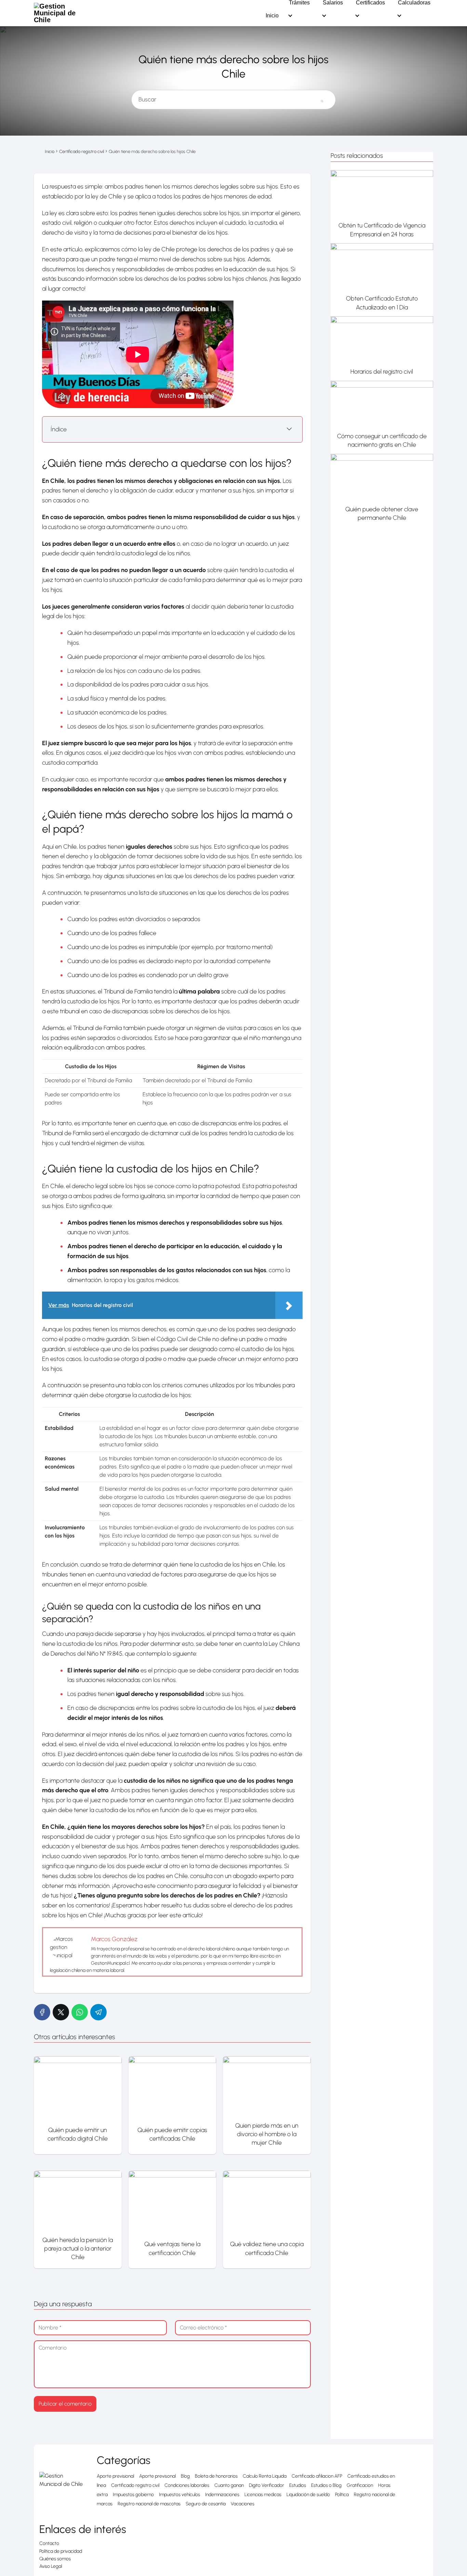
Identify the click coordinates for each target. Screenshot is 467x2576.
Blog (185, 2476)
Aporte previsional (115, 2476)
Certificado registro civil (135, 2485)
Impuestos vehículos (179, 2495)
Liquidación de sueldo (308, 2495)
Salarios (333, 3)
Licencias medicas (263, 2495)
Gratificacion (360, 2485)
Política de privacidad (61, 2551)
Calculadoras (414, 3)
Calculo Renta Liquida (265, 2476)
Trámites (299, 3)
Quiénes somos (55, 2559)
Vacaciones (243, 2504)
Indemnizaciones (222, 2495)
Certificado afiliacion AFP (317, 2476)
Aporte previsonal (157, 2476)
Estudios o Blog (326, 2485)
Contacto (49, 2543)
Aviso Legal (51, 2566)
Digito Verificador (266, 2485)
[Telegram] (98, 2012)
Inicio (272, 16)
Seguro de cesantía (206, 2504)
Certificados (370, 3)
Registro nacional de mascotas (149, 2504)
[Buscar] (322, 97)
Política (342, 2495)
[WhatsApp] (80, 2012)
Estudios (298, 2485)
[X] (61, 2012)
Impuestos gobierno (133, 2495)
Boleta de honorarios (216, 2476)
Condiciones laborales (187, 2485)
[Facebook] (42, 2012)
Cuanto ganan (229, 2485)
